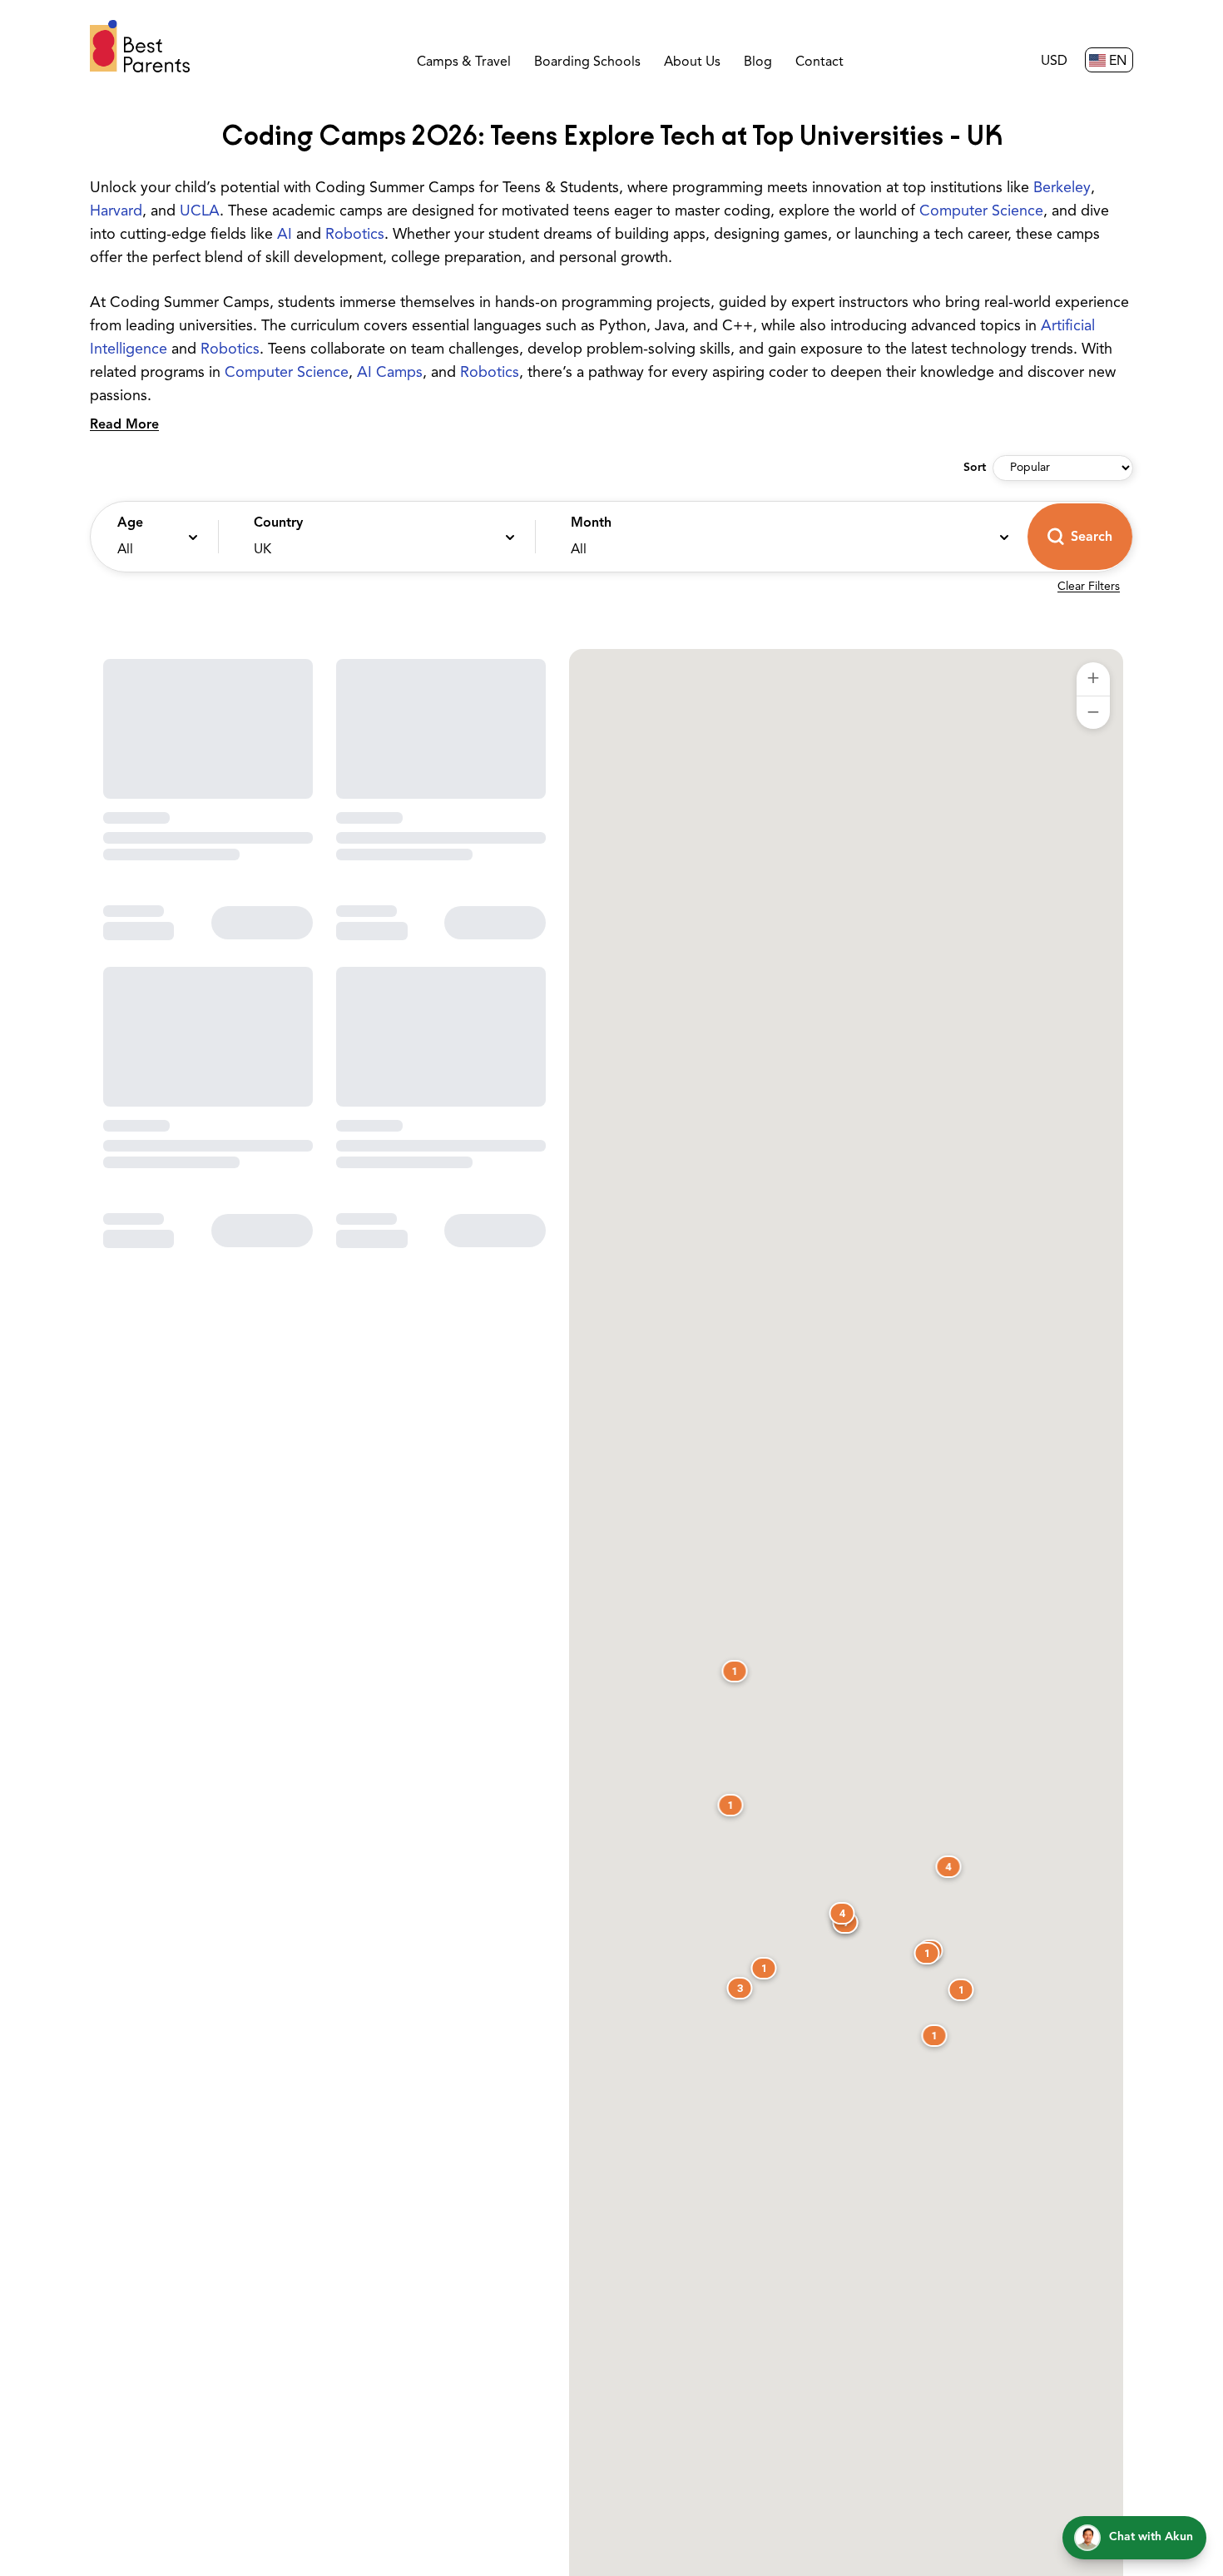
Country (278, 523)
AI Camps (390, 374)
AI (285, 235)
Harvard (116, 212)
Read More (124, 425)
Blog (758, 62)
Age (130, 523)
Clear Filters (1089, 587)
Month (591, 523)
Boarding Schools (587, 62)
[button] (150, 537)
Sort (975, 468)
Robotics (355, 235)
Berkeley (1062, 189)
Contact (819, 62)
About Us (692, 62)
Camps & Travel (464, 62)
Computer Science (981, 212)
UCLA (200, 212)
